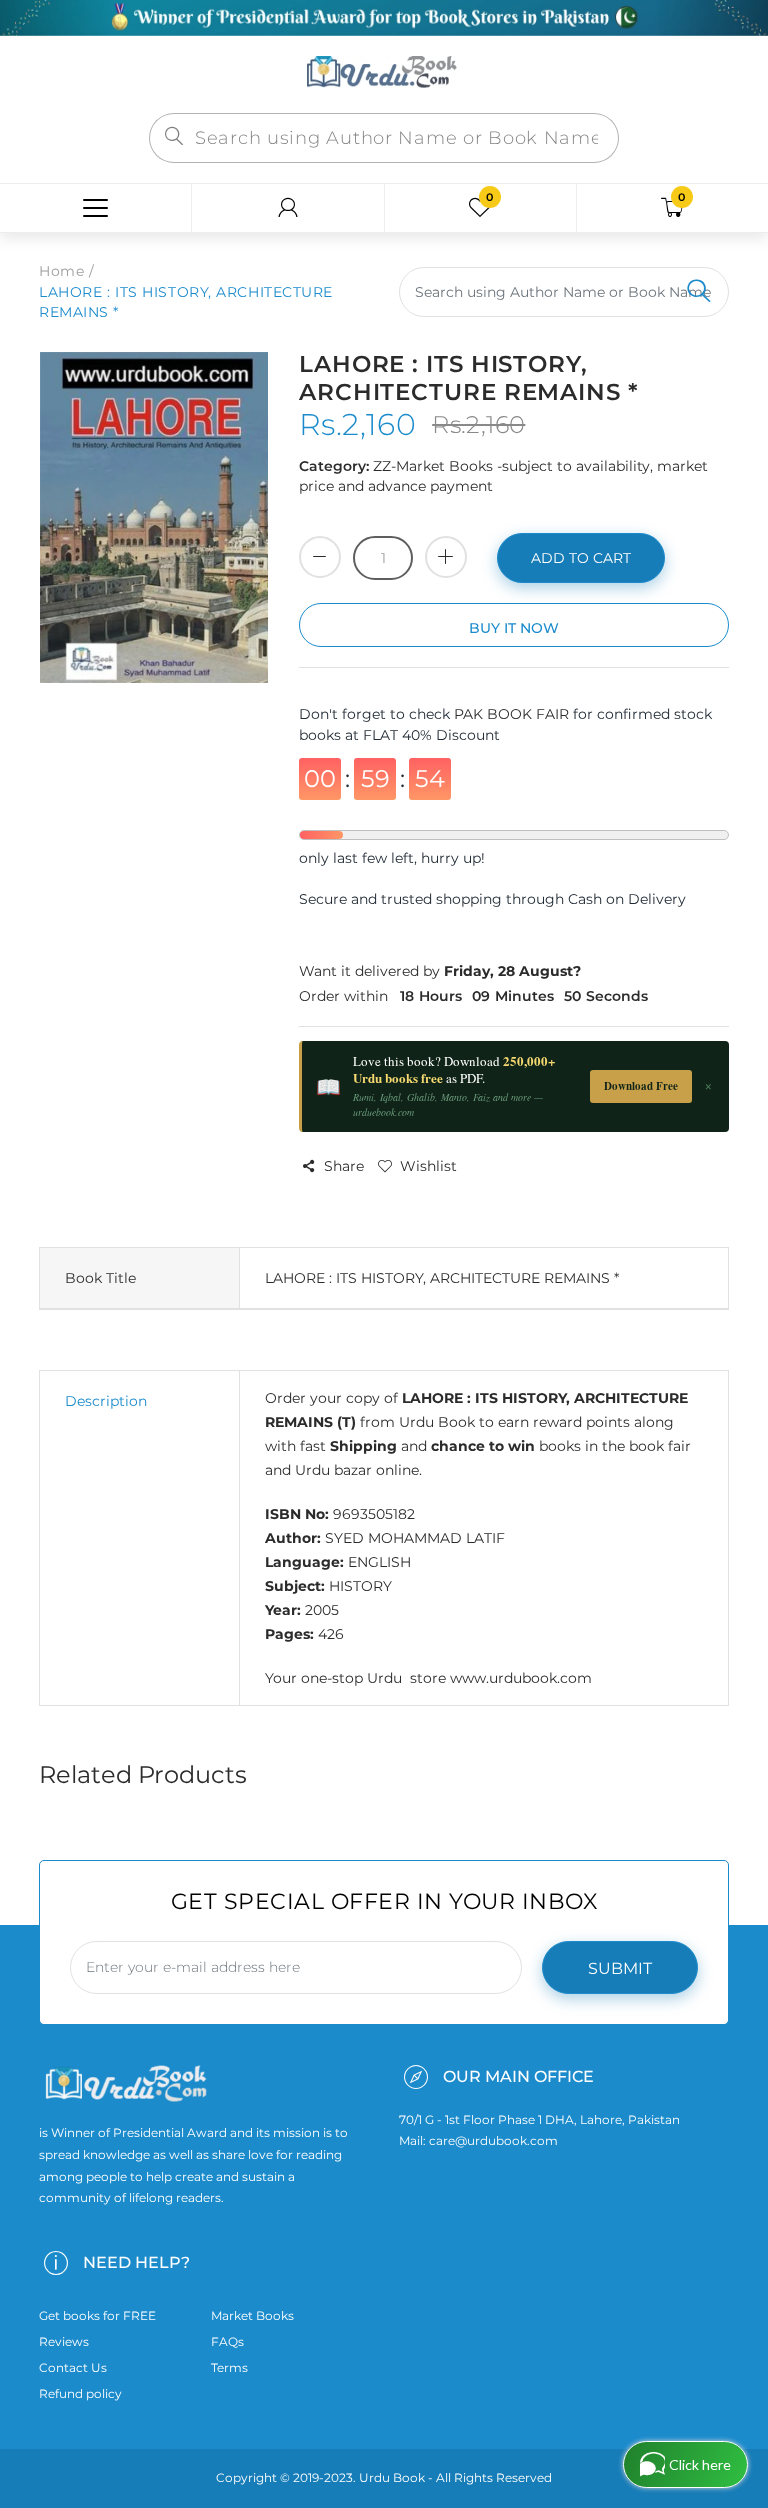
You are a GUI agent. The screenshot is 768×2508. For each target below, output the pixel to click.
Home (61, 271)
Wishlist (428, 1166)
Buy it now (514, 628)
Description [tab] (106, 1401)
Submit (620, 1968)
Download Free (641, 1086)
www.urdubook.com (521, 1678)
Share (344, 1166)
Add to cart (581, 558)
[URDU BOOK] (384, 73)
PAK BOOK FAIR (513, 714)
